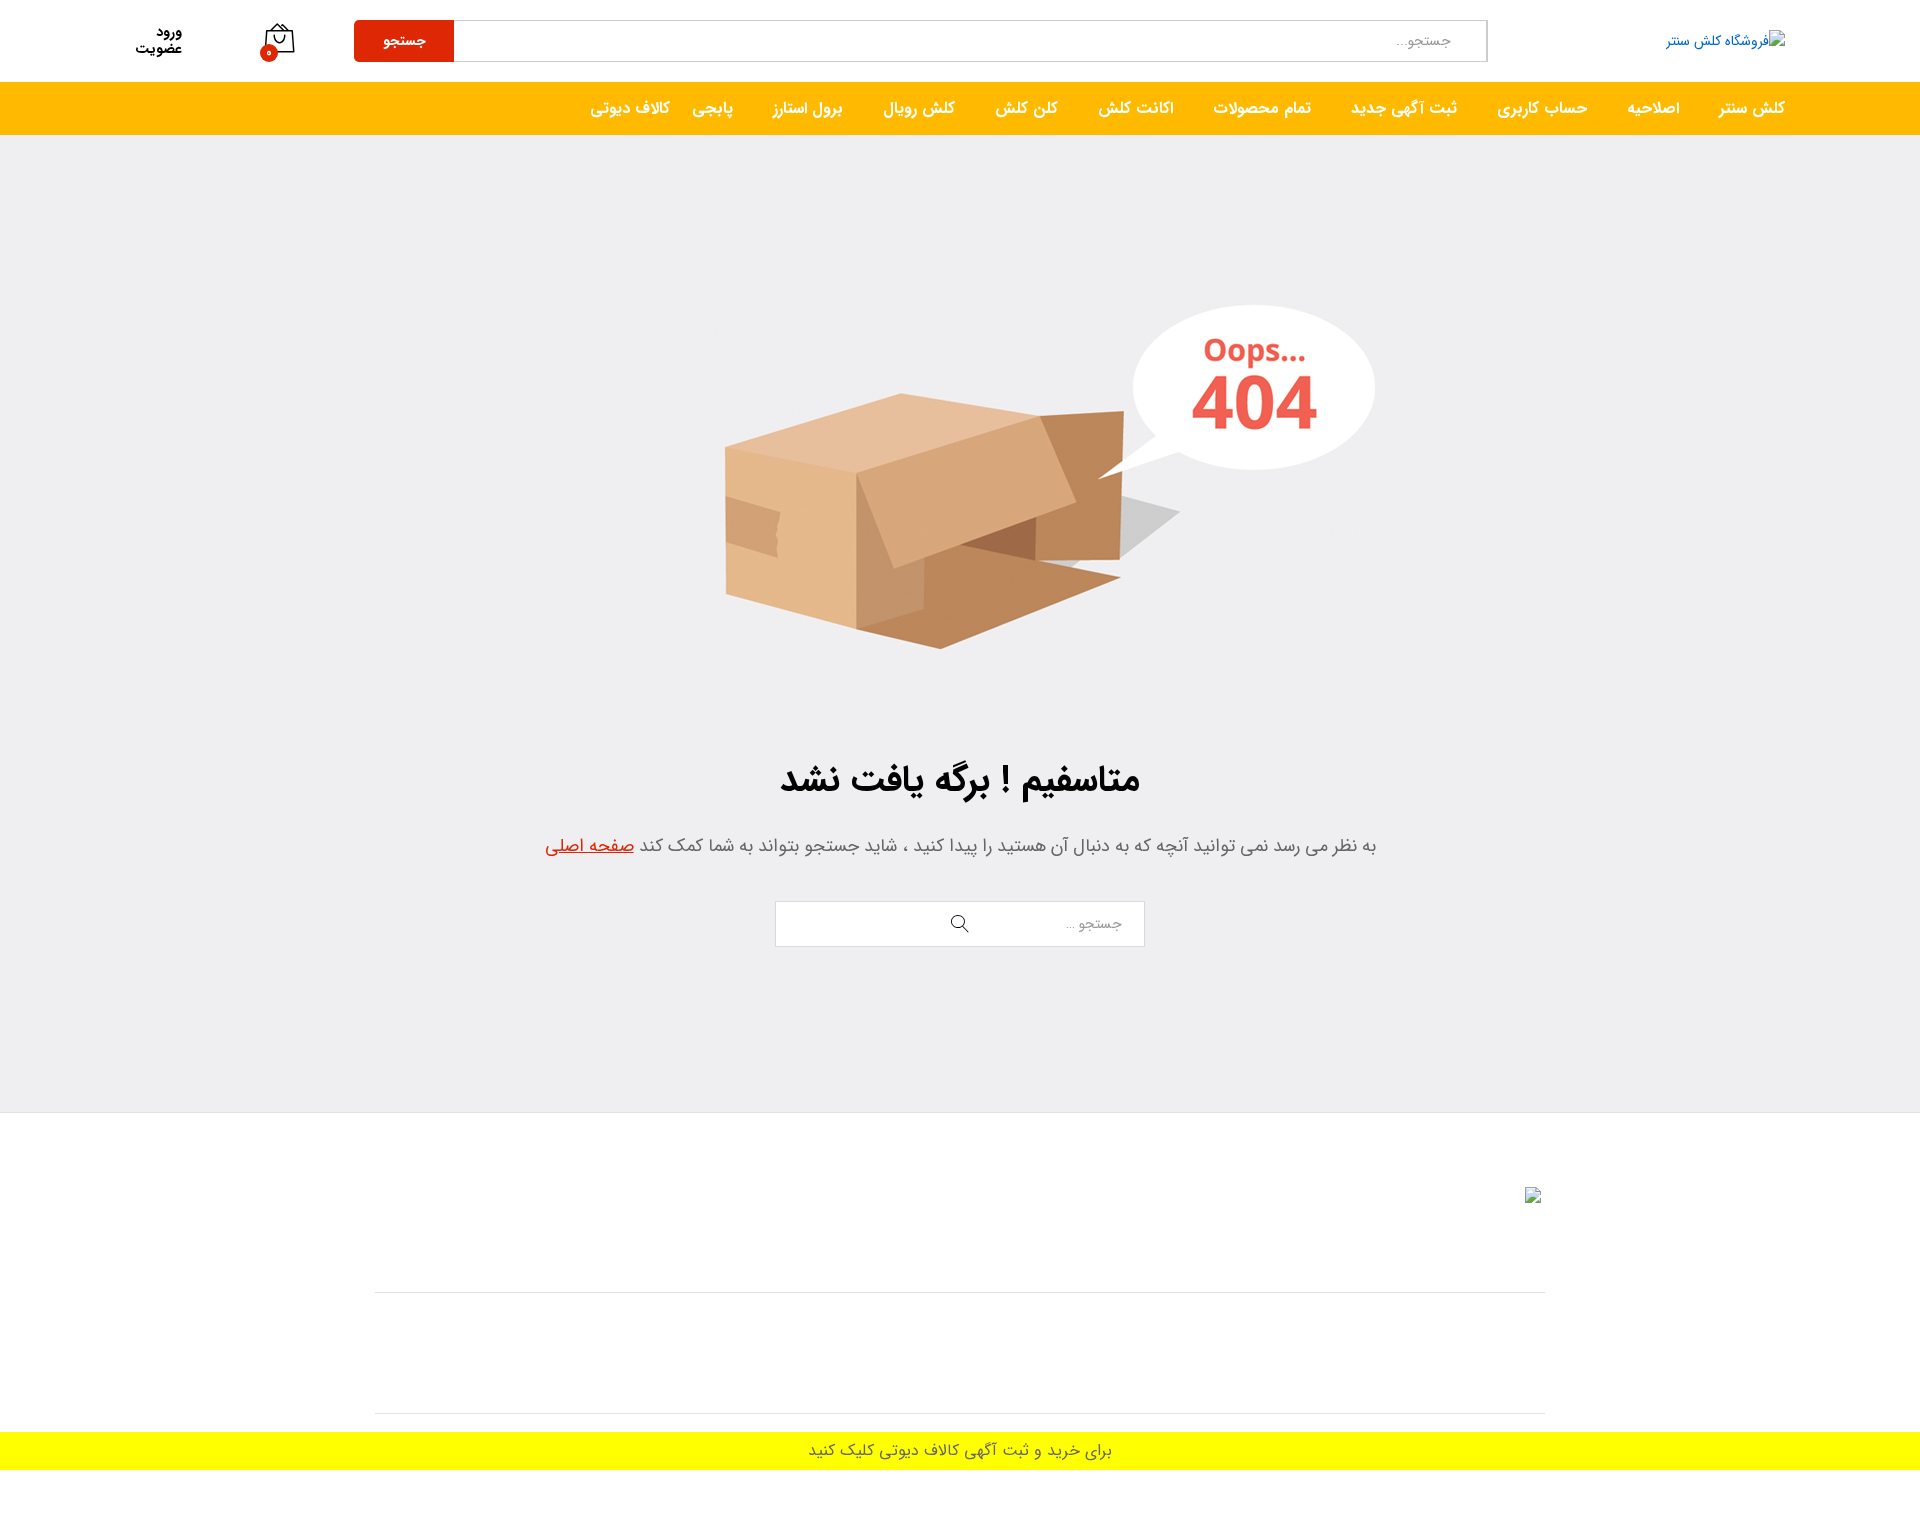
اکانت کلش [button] (1135, 109)
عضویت (158, 49)
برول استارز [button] (808, 109)
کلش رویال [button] (919, 109)
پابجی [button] (712, 109)
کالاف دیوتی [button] (630, 109)
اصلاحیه (1653, 109)
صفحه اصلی (589, 846)
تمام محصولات (1262, 109)
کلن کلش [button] (1026, 109)
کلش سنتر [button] (1752, 109)
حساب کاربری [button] (1542, 109)
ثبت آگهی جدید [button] (1404, 109)
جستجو (404, 41)
